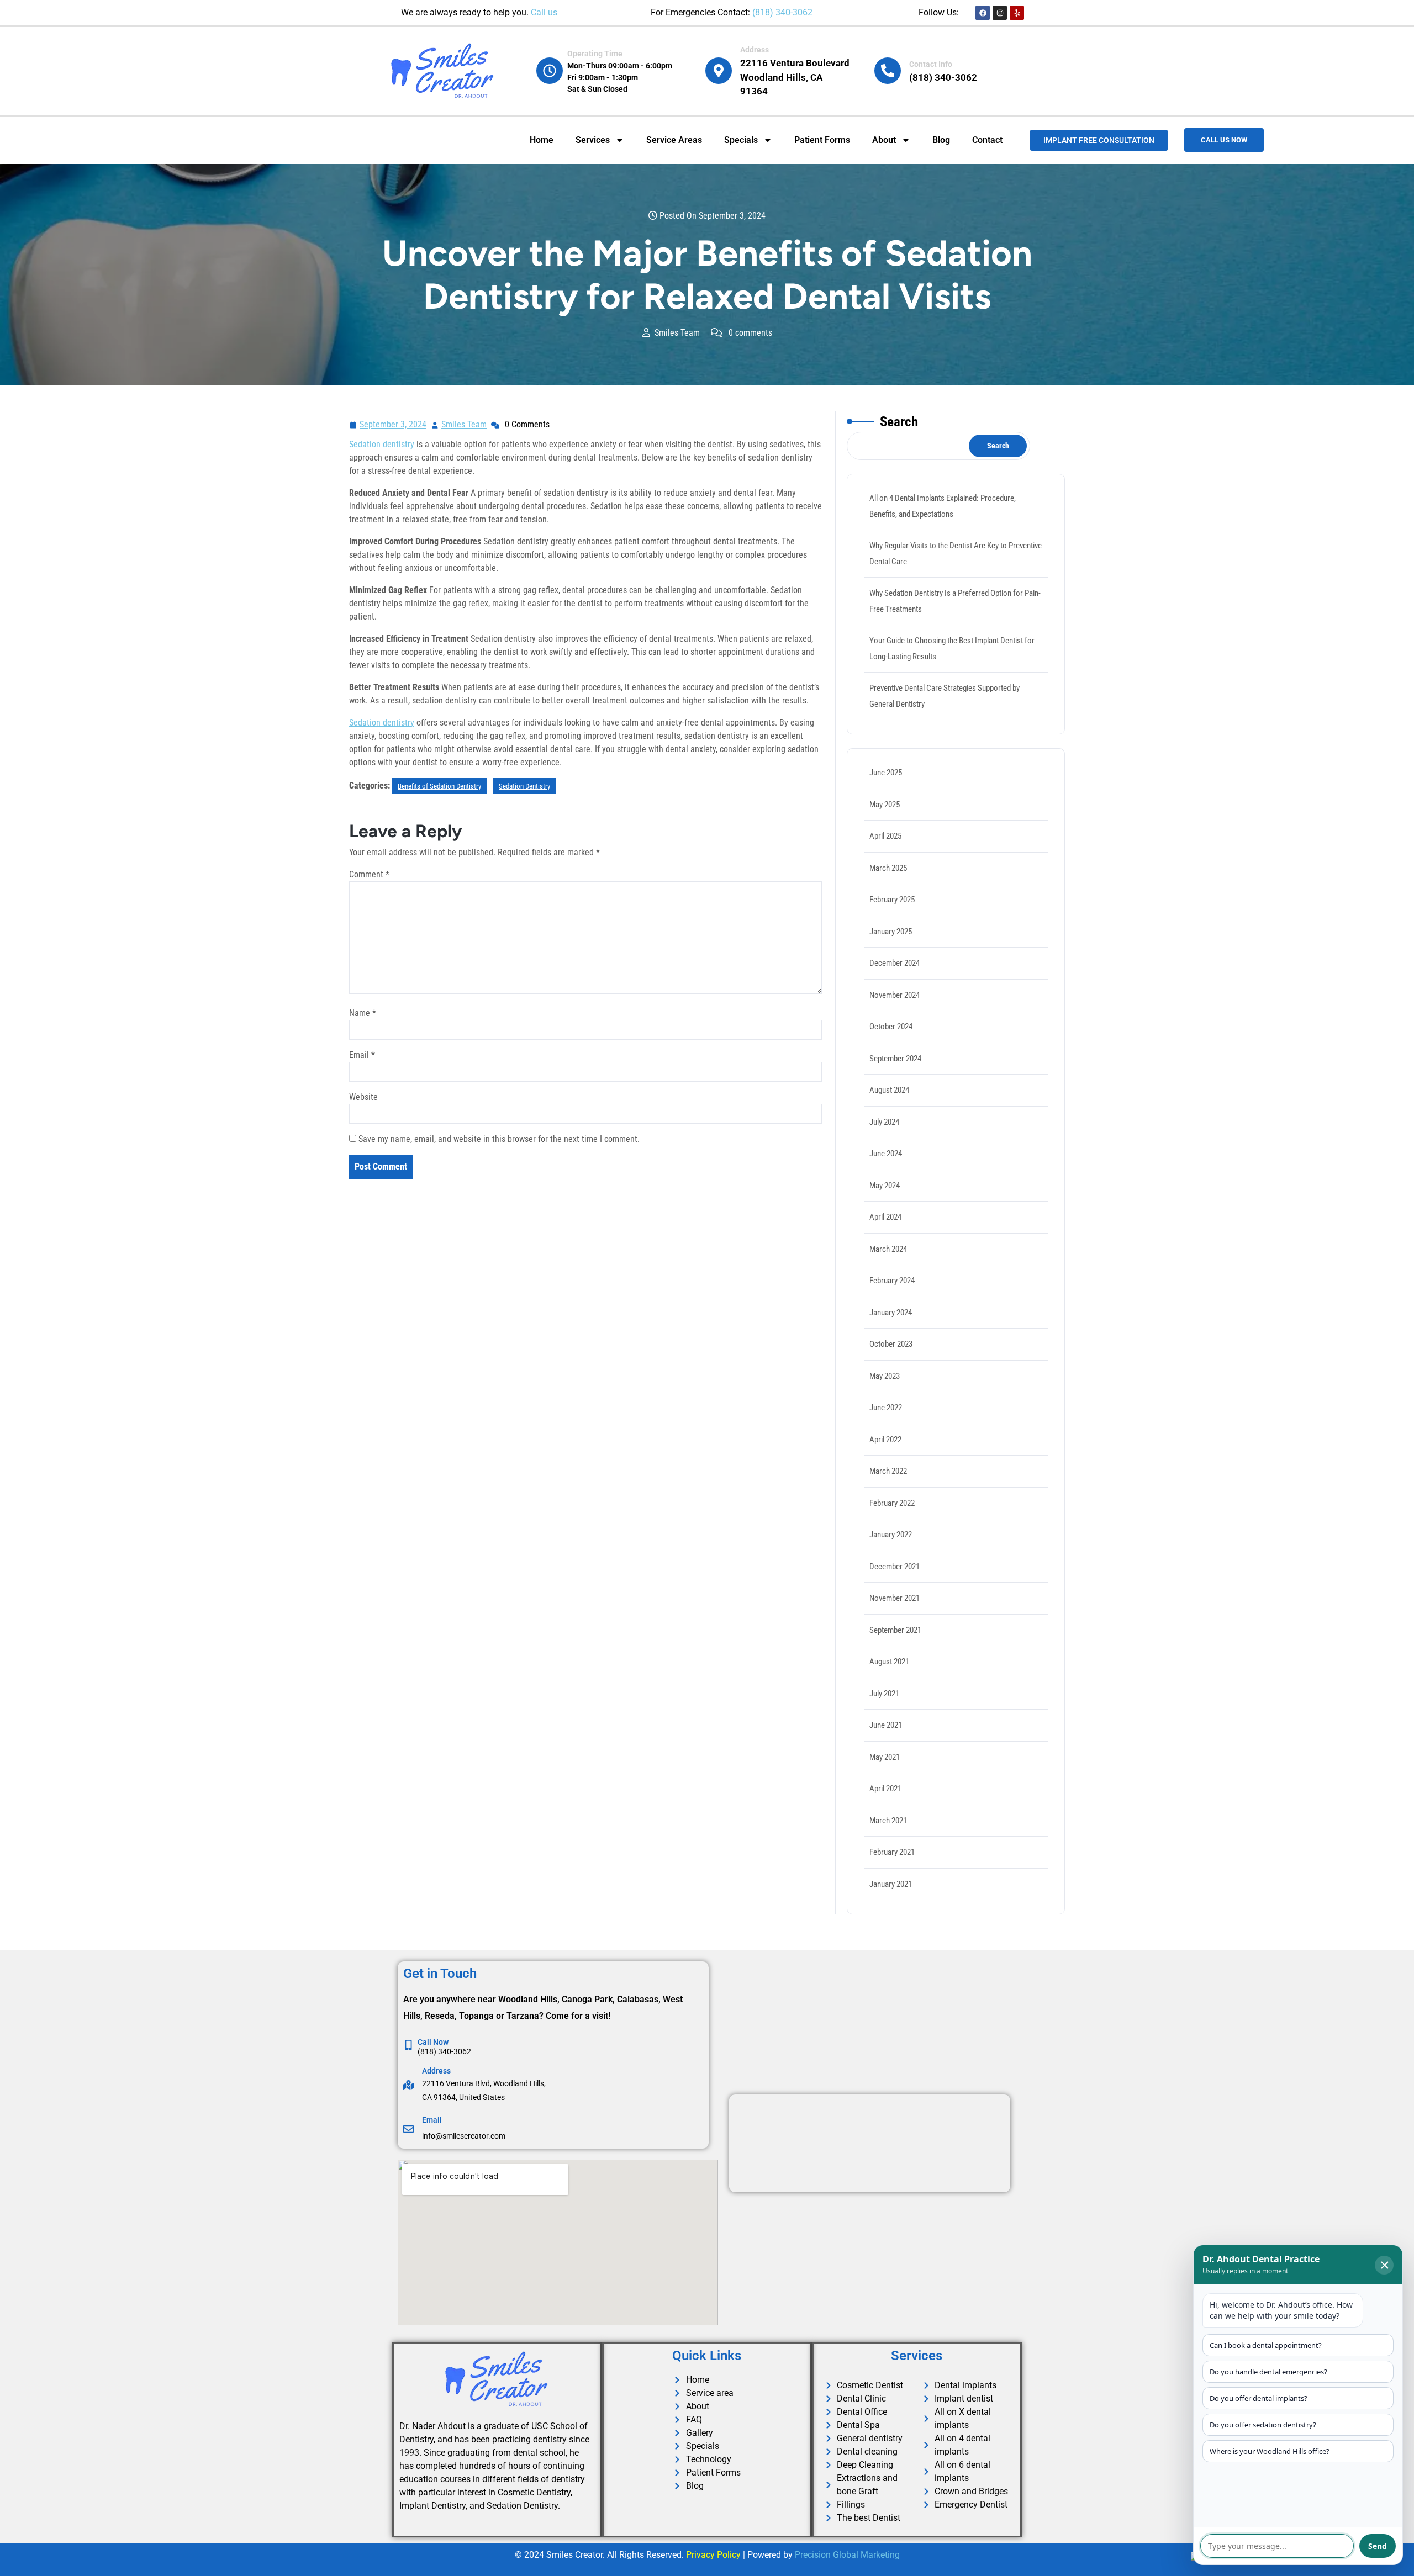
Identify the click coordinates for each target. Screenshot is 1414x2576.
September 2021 (895, 1630)
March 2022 (888, 1471)
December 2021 (895, 1567)
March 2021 (888, 1821)
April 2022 (885, 1440)
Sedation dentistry (382, 444)
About (884, 140)
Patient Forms (822, 140)
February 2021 (892, 1852)
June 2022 (886, 1408)
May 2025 (885, 805)
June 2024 (886, 1154)
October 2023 (891, 1344)
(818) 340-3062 (782, 12)
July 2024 (884, 1122)
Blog (941, 140)
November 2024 (895, 995)
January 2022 (891, 1535)
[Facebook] (983, 13)
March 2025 (888, 868)
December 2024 (895, 963)
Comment (369, 874)
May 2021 (885, 1757)
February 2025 (892, 900)
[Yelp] (1017, 13)
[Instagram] (1000, 13)
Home (542, 140)
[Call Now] (408, 2045)
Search (899, 422)
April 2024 (885, 1217)
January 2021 (891, 1884)
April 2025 (885, 836)
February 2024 (892, 1281)
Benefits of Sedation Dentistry (439, 786)
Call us (544, 12)
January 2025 (891, 932)
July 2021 (884, 1694)
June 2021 (886, 1725)
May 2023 (885, 1376)
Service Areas (674, 140)
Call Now (433, 2042)
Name (363, 1013)
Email (362, 1055)
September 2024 (895, 1059)
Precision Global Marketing (847, 2555)
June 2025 (886, 773)
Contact (987, 140)
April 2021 (885, 1789)
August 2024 (889, 1090)
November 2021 (895, 1598)
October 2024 (891, 1027)
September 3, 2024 (394, 423)
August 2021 (889, 1662)
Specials (741, 140)
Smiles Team (465, 423)
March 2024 (888, 1249)
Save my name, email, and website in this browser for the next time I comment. (499, 1139)
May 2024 (885, 1186)
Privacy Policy (713, 2555)
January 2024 (891, 1313)
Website (363, 1097)
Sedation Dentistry (524, 786)
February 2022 (892, 1503)
